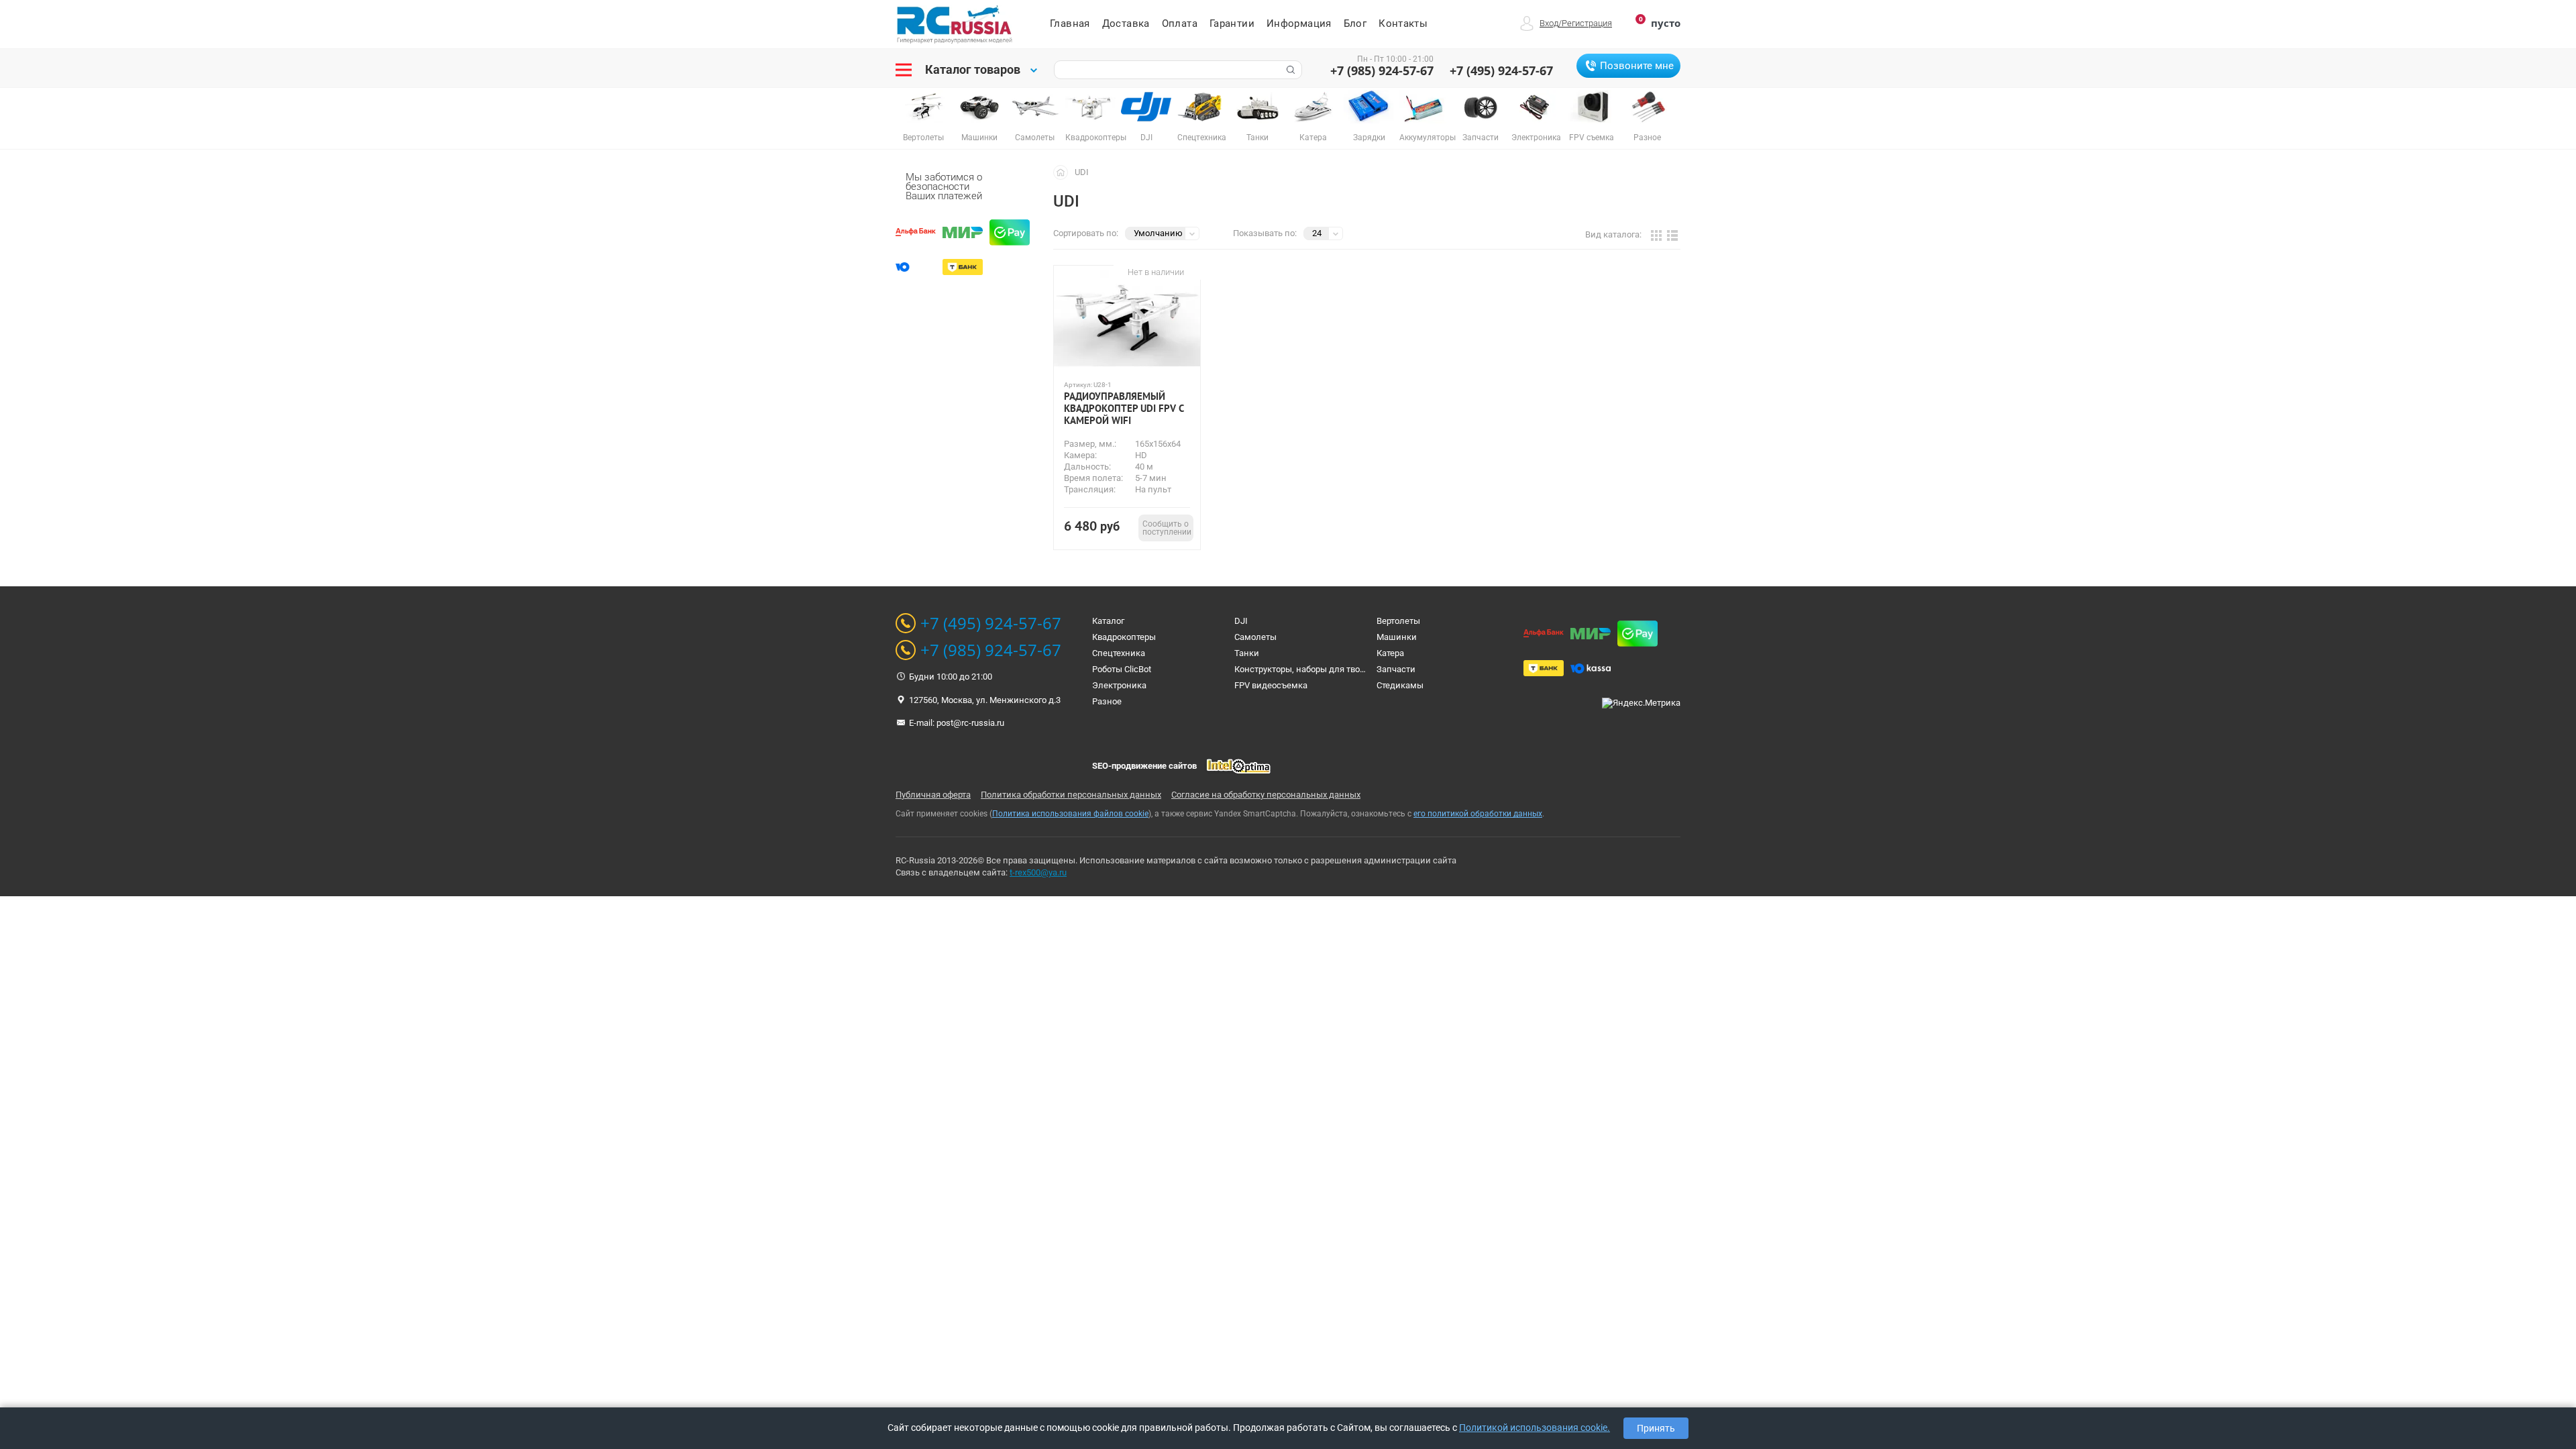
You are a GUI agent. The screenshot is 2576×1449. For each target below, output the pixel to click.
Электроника (1119, 685)
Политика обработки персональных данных (1071, 795)
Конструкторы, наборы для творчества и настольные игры (1354, 669)
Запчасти (1396, 669)
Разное (1107, 701)
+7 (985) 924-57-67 (1382, 70)
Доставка (1126, 23)
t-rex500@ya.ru (1038, 872)
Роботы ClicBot (1122, 669)
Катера (1390, 653)
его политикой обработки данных (1478, 814)
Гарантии (1232, 23)
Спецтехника (1119, 653)
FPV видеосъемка (1271, 685)
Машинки (1397, 637)
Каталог (1108, 621)
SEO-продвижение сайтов (1144, 766)
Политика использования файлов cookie (1070, 814)
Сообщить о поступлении (1167, 528)
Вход (1549, 23)
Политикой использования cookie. (1535, 1428)
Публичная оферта (933, 795)
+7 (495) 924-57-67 (1501, 70)
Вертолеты (1398, 621)
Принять (1656, 1428)
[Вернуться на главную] (1064, 172)
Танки (1247, 653)
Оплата (1180, 23)
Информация (1299, 23)
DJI (1241, 621)
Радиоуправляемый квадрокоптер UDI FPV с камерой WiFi (1124, 409)
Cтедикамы (1400, 685)
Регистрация (1587, 23)
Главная (1070, 23)
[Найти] (1289, 70)
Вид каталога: (1613, 234)
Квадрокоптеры (1124, 637)
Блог (1355, 23)
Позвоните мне (1637, 66)
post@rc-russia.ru (970, 723)
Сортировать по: (1086, 233)
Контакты (1403, 23)
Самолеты (1255, 637)
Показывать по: (1265, 233)
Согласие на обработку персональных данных (1266, 795)
